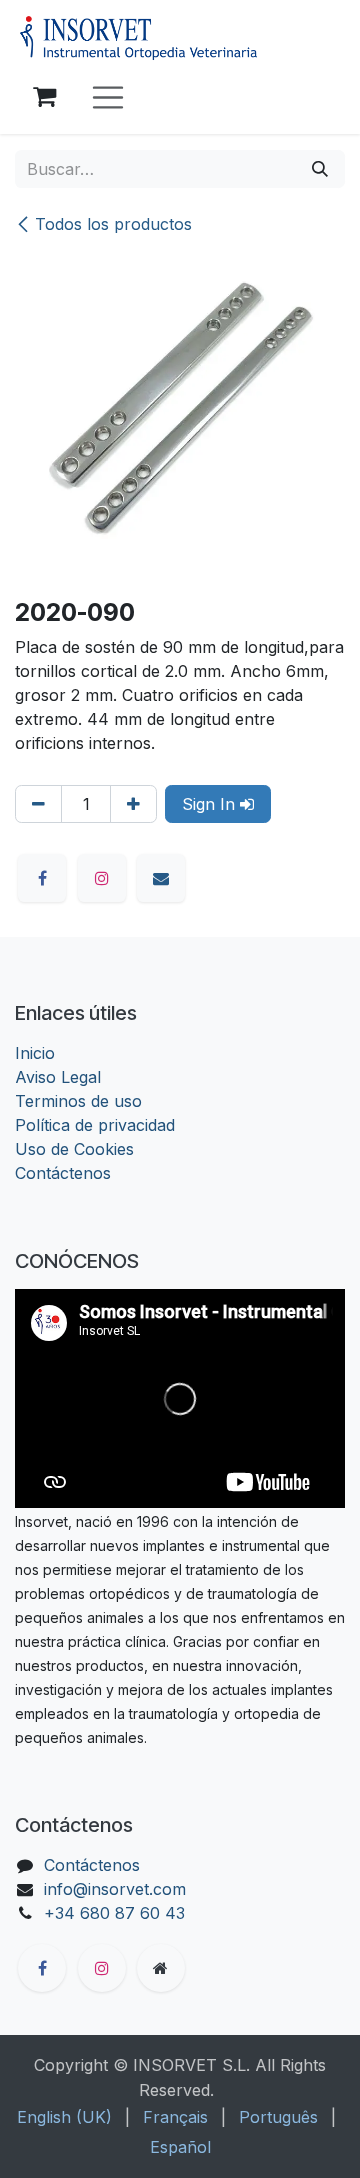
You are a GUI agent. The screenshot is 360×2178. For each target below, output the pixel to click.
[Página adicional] (161, 1968)
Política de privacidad (95, 1125)
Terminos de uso (78, 1101)
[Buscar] (320, 169)
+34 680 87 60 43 (114, 1913)
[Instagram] (102, 878)
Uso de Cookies (74, 1149)
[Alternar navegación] (108, 97)
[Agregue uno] (133, 804)
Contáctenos (63, 1173)
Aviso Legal (58, 1077)
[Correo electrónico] (161, 878)
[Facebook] (42, 878)
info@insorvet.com (115, 1889)
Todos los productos (113, 224)
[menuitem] (64, 2117)
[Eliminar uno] (38, 804)
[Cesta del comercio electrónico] (44, 97)
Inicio (35, 1053)
